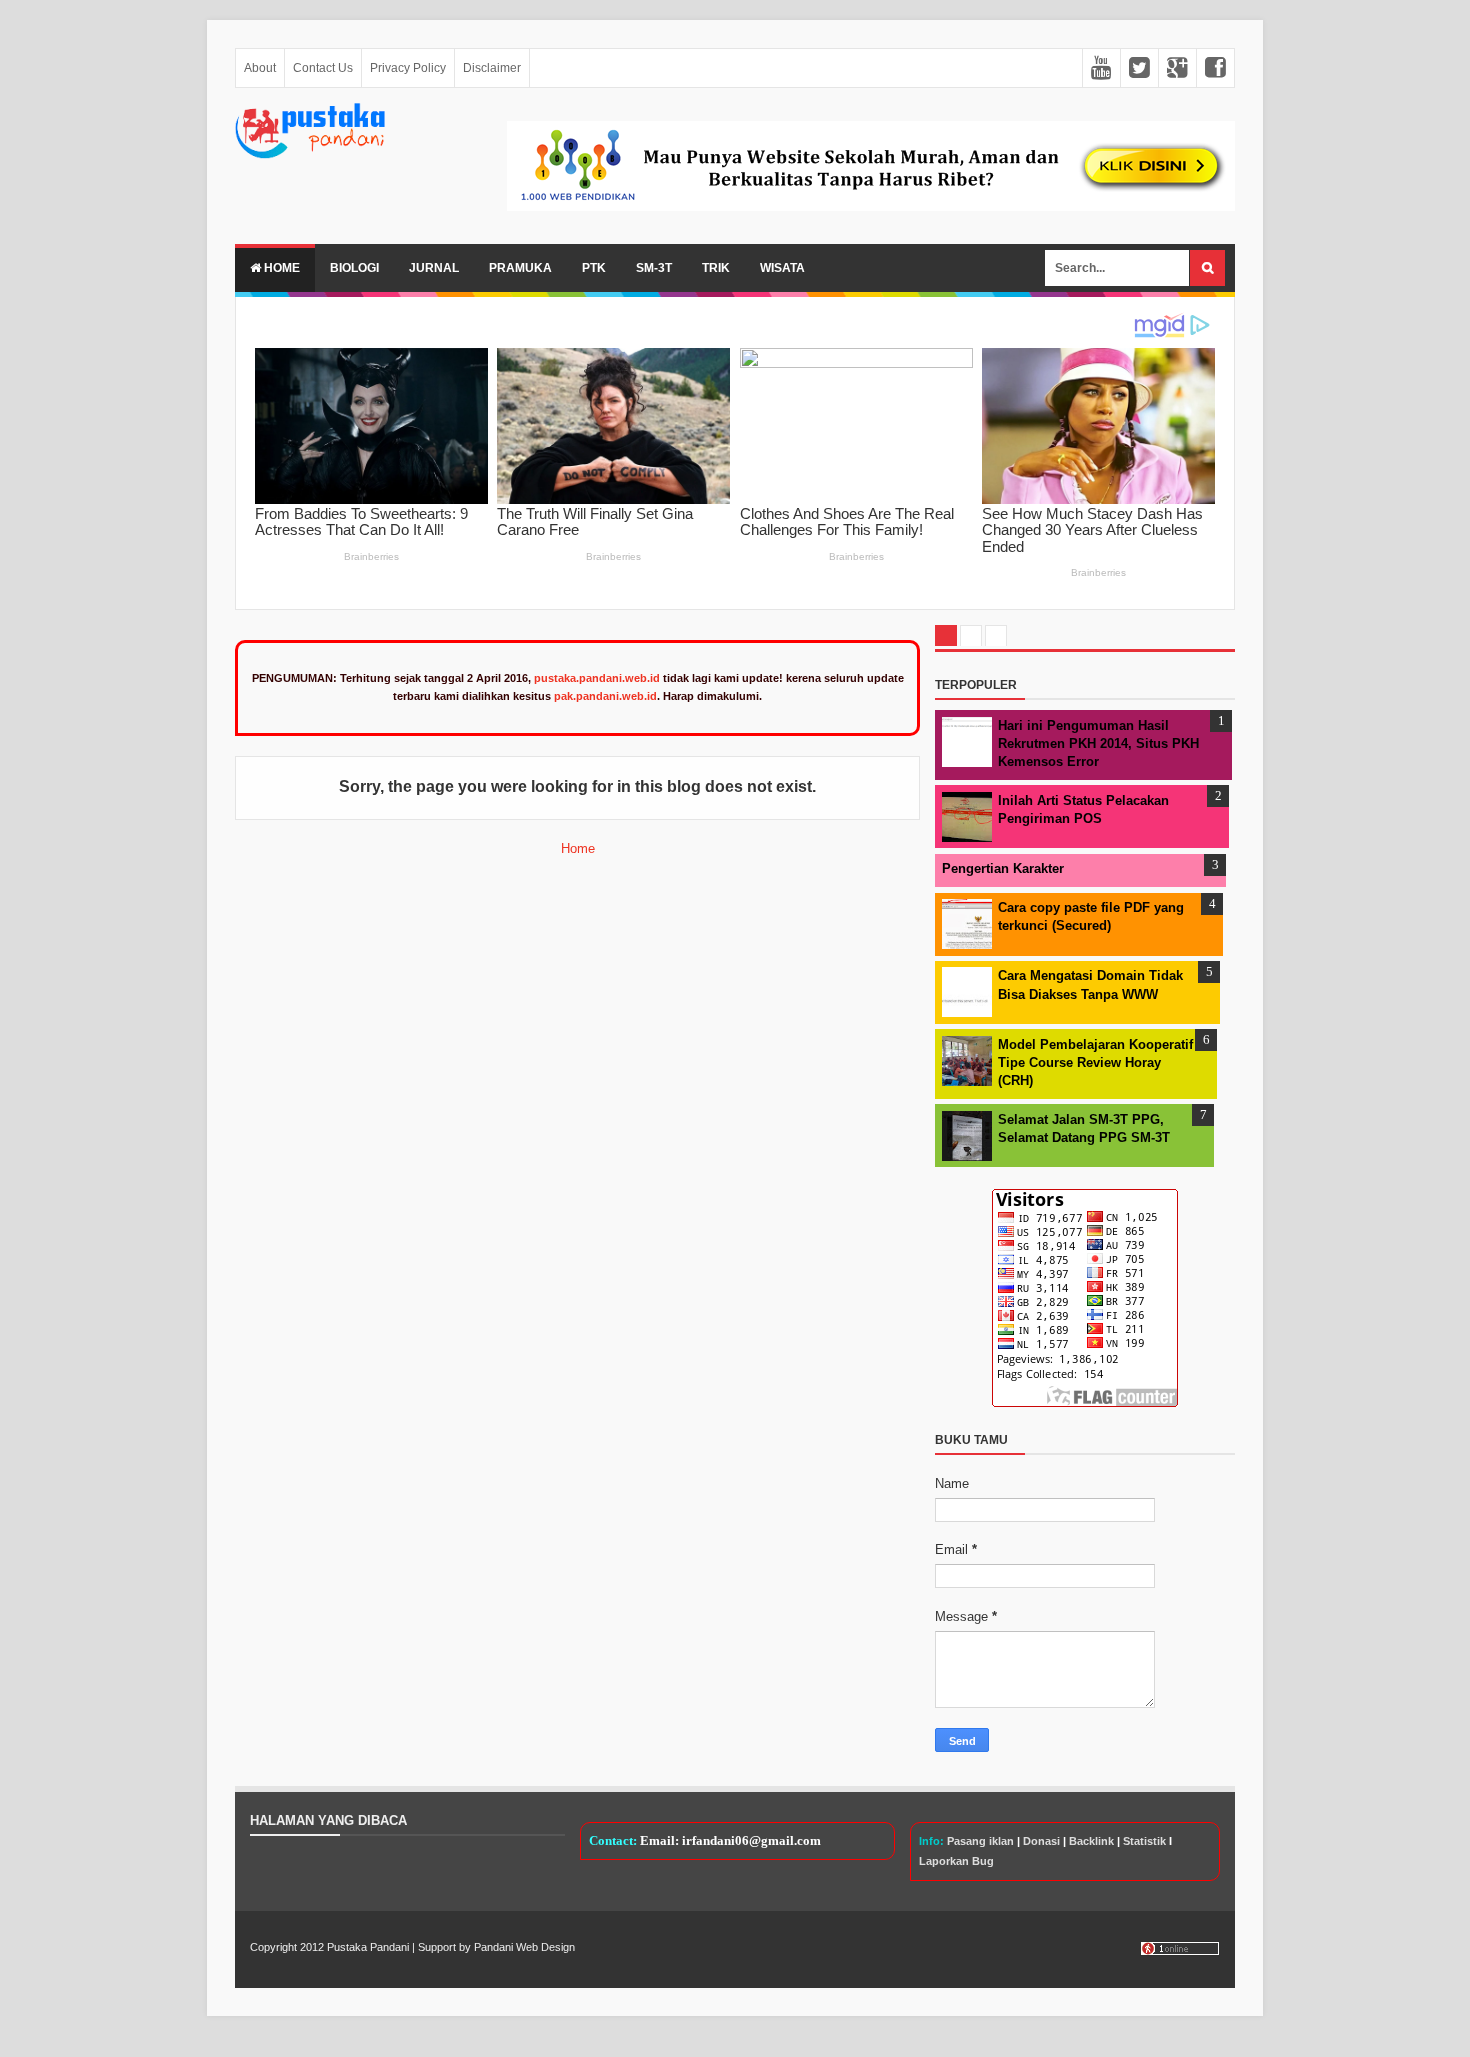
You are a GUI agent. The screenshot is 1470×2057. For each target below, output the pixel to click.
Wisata (782, 268)
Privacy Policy (408, 68)
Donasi (1041, 1841)
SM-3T (654, 268)
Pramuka (520, 268)
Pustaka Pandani (368, 1947)
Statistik (1144, 1841)
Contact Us (323, 68)
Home (280, 268)
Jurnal (434, 268)
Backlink (1091, 1841)
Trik (716, 268)
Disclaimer (492, 68)
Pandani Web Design (524, 1947)
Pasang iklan (980, 1841)
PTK (594, 268)
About (260, 68)
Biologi (354, 268)
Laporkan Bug (956, 1861)
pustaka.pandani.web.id (597, 678)
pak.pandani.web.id (605, 696)
